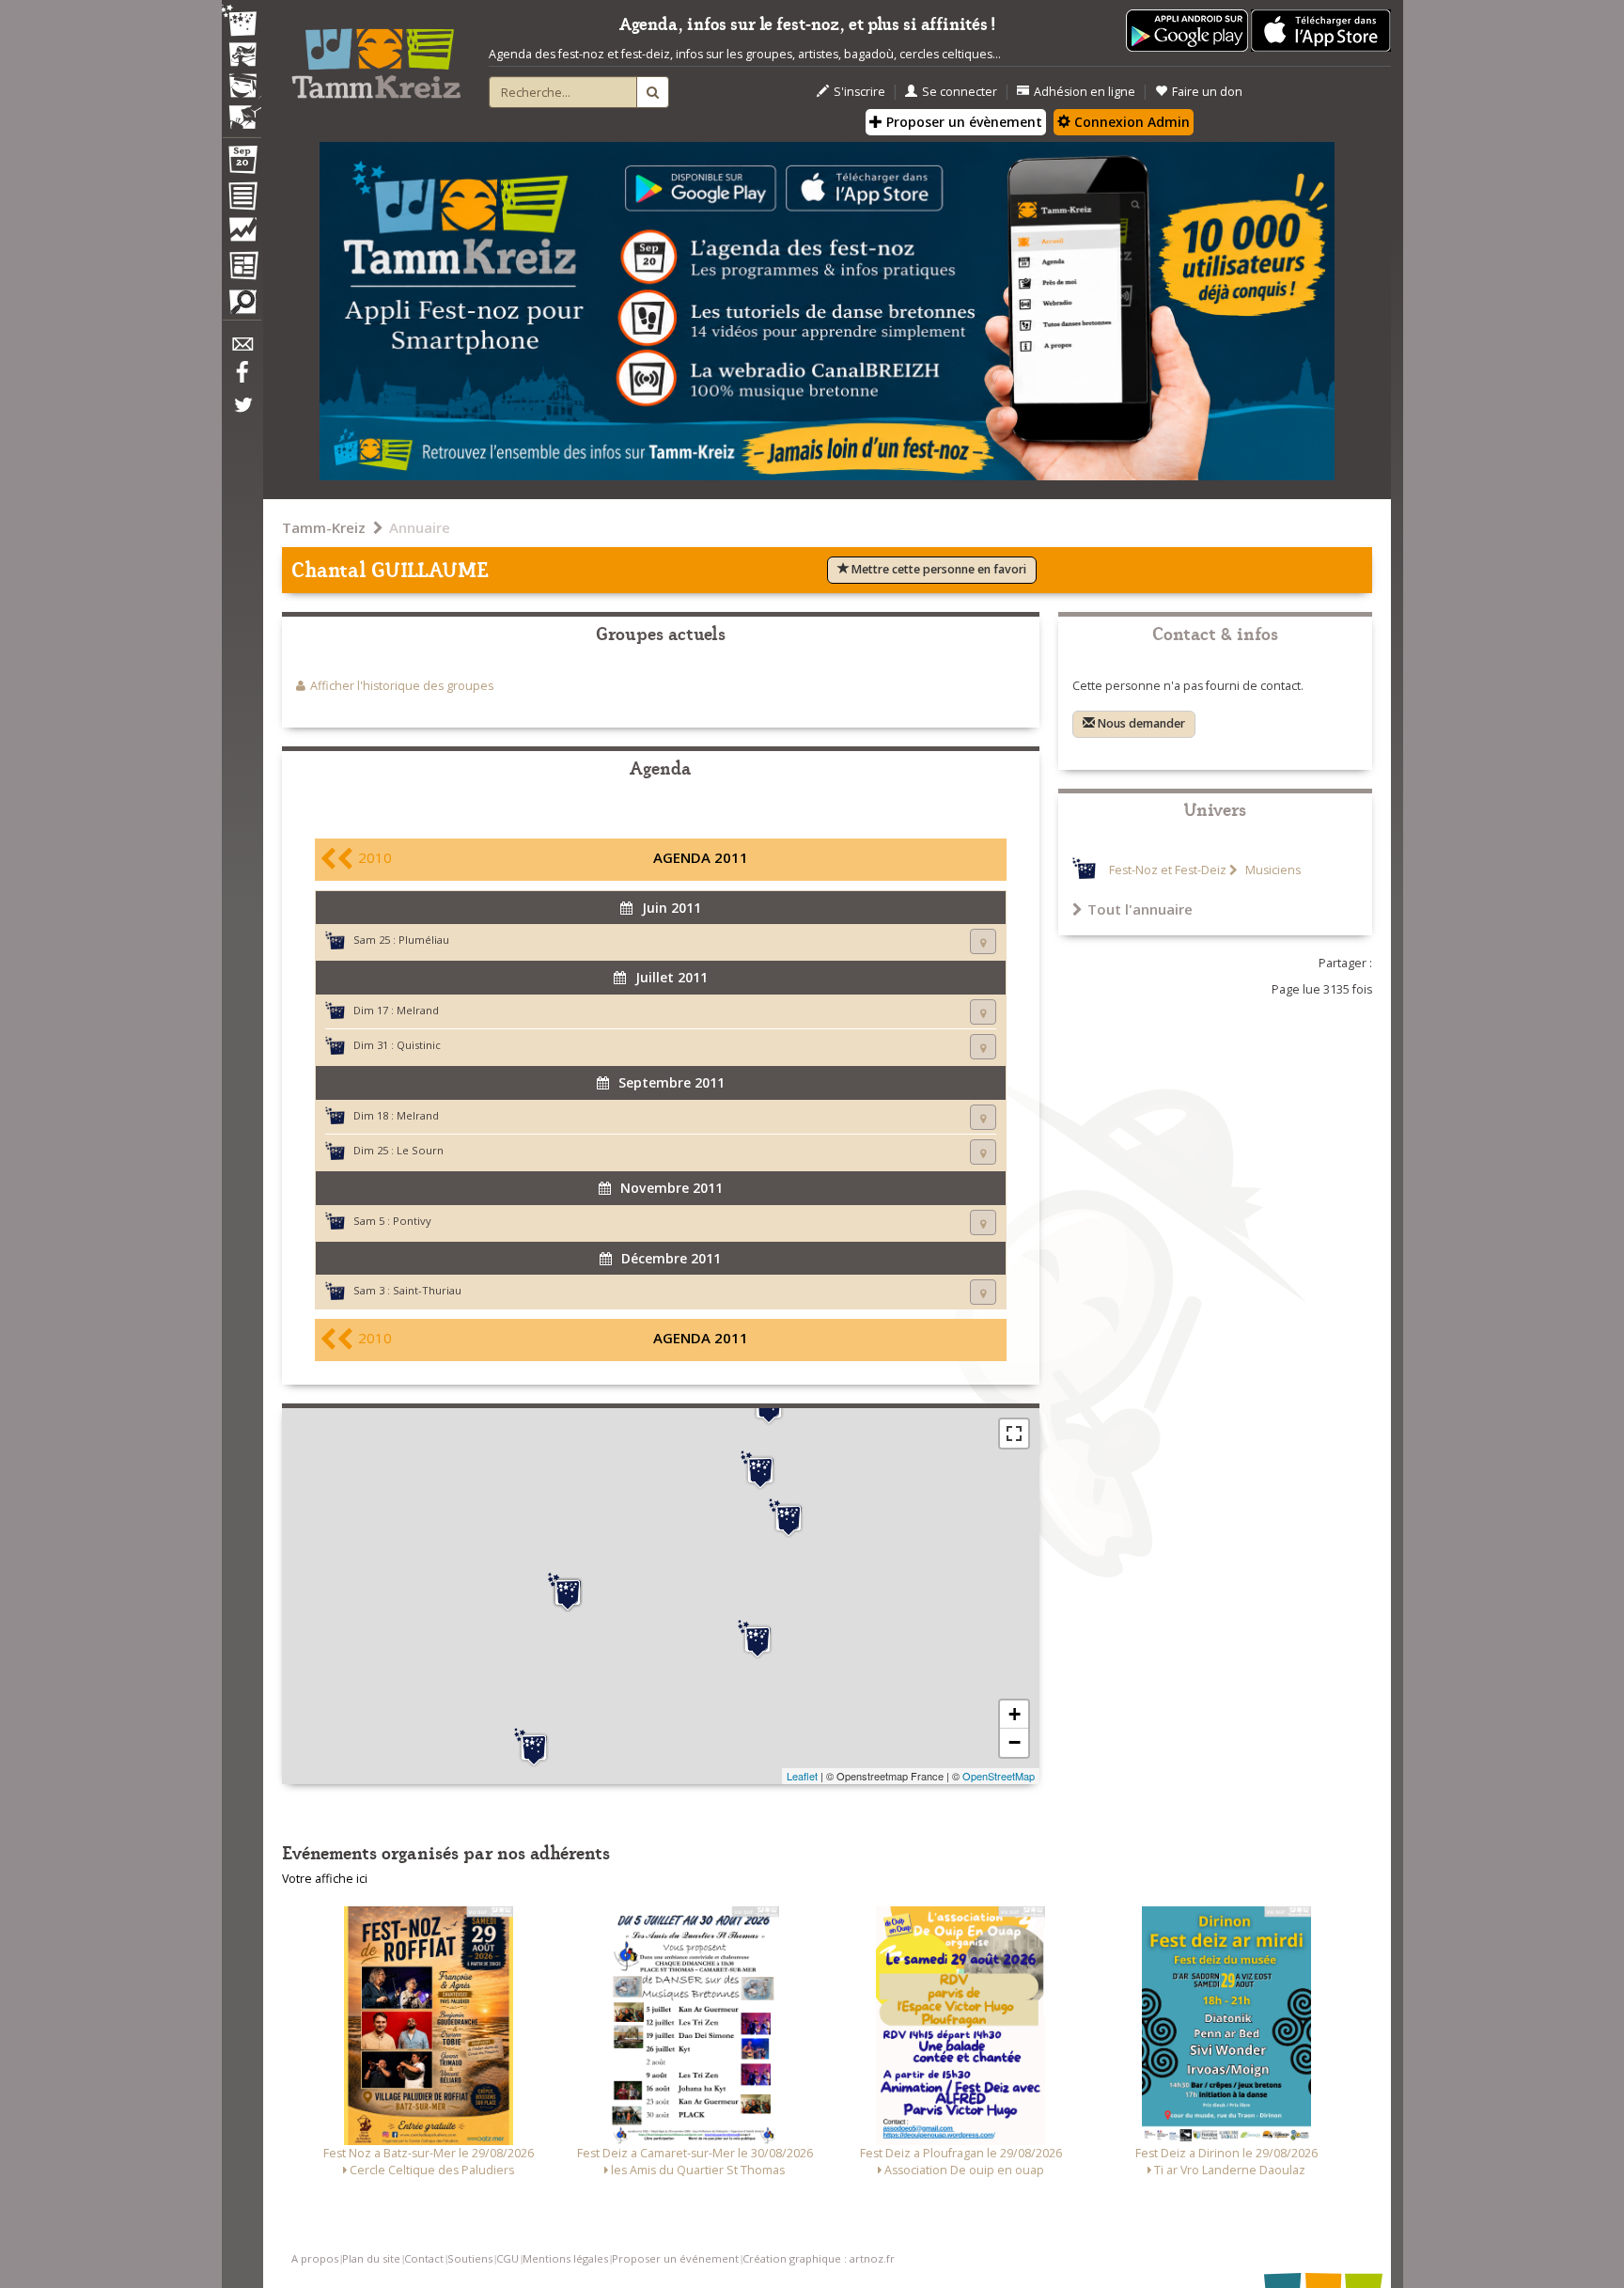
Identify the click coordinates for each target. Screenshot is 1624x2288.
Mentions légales (565, 2258)
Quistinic (419, 1045)
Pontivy (412, 1221)
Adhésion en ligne (1085, 92)
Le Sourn (420, 1150)
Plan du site (371, 2258)
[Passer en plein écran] (1014, 1434)
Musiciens (1272, 870)
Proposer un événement (675, 2258)
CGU (507, 2258)
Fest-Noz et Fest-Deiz (1168, 870)
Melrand (418, 1010)
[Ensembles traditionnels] (242, 110)
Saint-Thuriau (427, 1290)
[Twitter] (242, 415)
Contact (424, 2258)
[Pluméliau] (757, 1639)
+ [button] (1015, 1714)
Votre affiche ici (325, 1879)
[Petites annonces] (242, 306)
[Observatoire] (242, 234)
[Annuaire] (242, 199)
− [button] (1015, 1742)
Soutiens (470, 2258)
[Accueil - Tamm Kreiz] (376, 56)
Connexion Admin (1130, 122)
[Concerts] (242, 56)
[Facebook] (242, 379)
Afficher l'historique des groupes (402, 686)
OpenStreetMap (999, 1776)
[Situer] (983, 941)
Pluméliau (424, 940)
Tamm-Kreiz (324, 527)
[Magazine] (242, 268)
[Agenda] (242, 164)
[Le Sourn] (760, 1470)
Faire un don (1207, 92)
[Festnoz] (242, 22)
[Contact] (242, 349)
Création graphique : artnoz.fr (819, 2258)
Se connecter (960, 92)
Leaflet (802, 1776)
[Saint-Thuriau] (789, 1518)
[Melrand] (568, 1592)
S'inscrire (859, 92)
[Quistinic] (534, 1747)
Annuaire (420, 527)
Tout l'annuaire (1140, 909)
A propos (315, 2258)
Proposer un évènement (962, 122)
